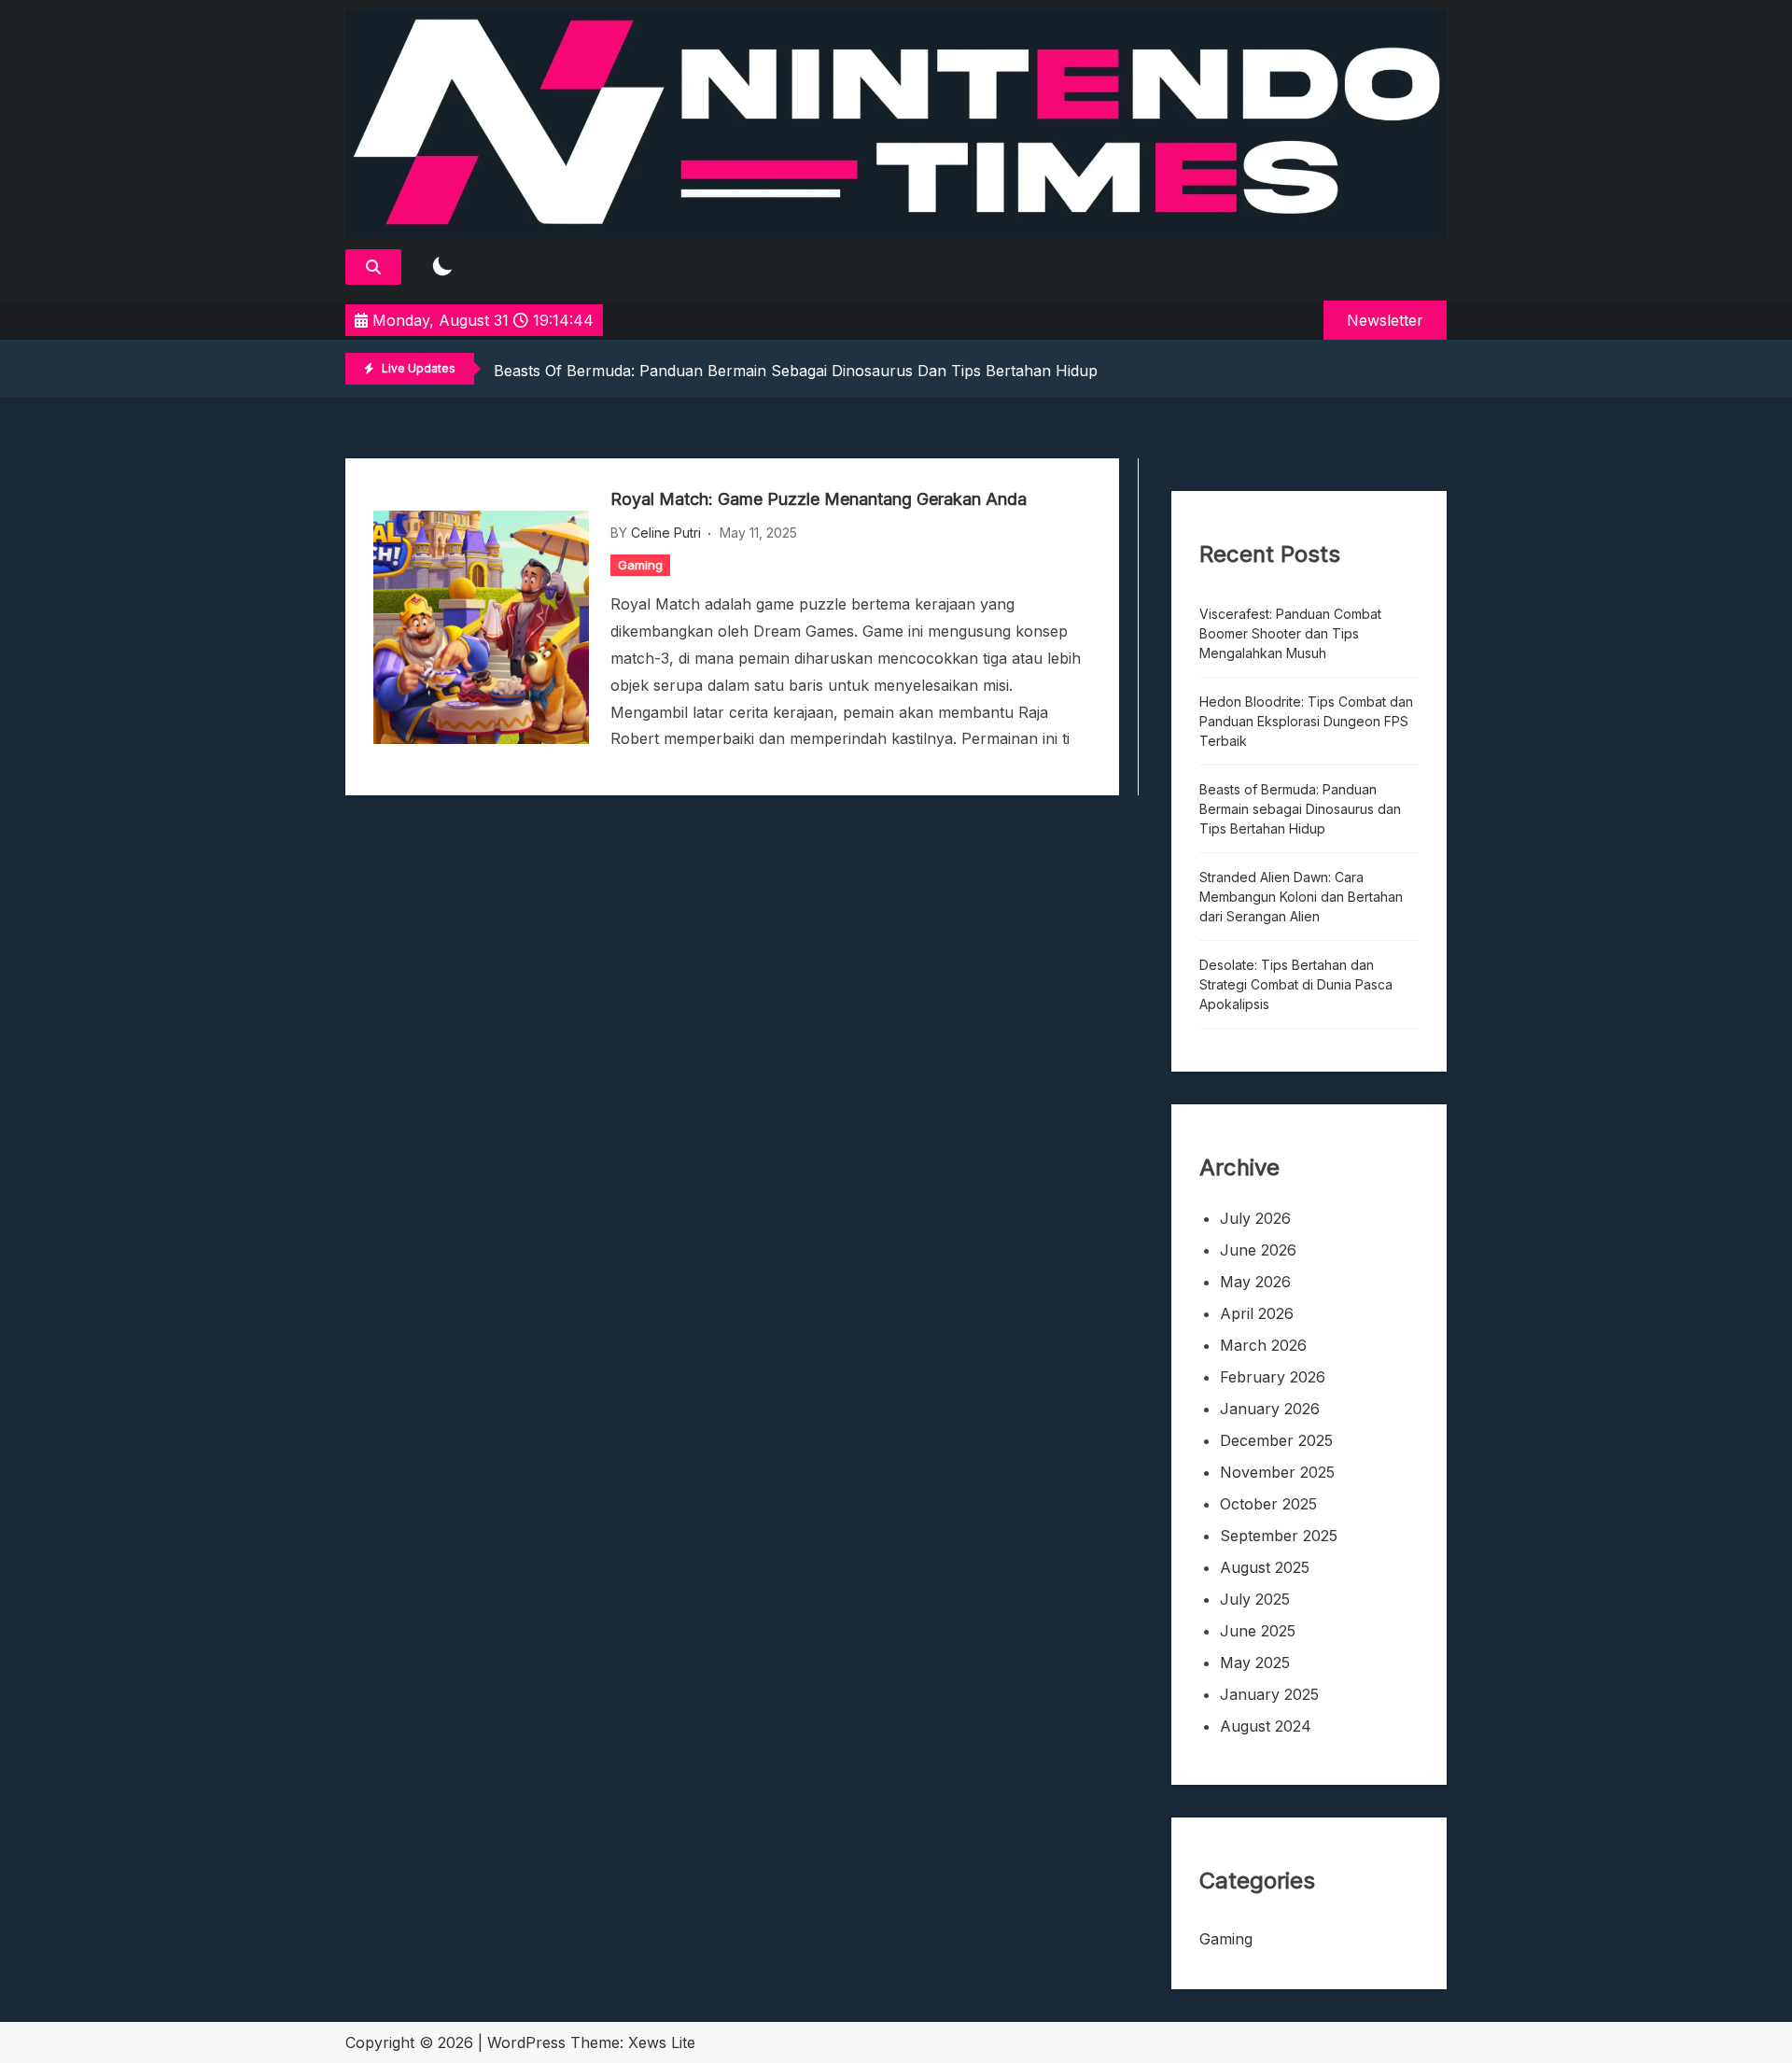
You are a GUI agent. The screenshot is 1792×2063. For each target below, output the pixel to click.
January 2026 (1270, 1409)
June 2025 (1258, 1631)
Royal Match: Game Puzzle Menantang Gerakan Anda (819, 499)
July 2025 (1255, 1599)
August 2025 (1265, 1567)
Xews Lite (662, 2042)
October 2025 (1268, 1504)
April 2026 (1257, 1313)
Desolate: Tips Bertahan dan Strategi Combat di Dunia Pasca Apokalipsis (1296, 984)
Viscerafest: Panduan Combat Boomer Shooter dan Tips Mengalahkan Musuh (1290, 633)
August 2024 (1266, 1726)
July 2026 (1255, 1218)
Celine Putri (666, 533)
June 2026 (1258, 1250)
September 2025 (1279, 1536)
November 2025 (1277, 1472)
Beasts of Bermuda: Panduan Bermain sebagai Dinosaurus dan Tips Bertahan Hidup (796, 371)
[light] (442, 267)
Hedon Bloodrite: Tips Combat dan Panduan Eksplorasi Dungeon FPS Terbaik (1306, 721)
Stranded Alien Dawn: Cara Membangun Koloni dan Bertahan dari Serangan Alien (1301, 897)
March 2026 (1263, 1345)
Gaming (640, 565)
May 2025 (1255, 1663)
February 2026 (1273, 1377)
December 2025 (1276, 1440)
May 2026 (1255, 1282)
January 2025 (1269, 1694)
